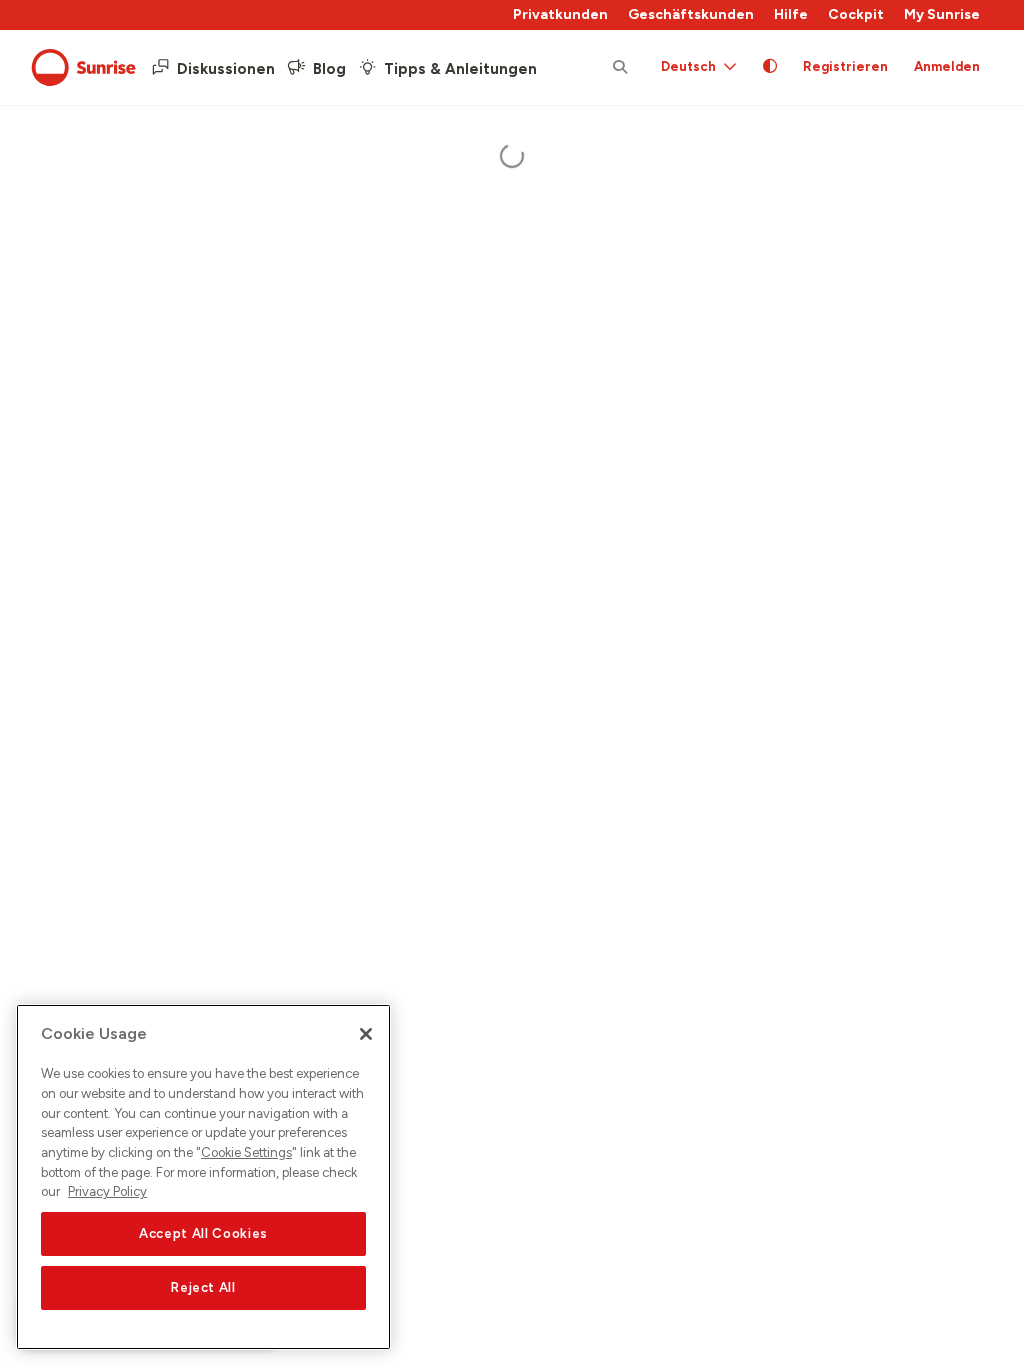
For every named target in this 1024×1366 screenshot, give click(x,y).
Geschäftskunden (691, 14)
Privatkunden (560, 14)
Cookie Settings (246, 1152)
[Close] (366, 1034)
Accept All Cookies (203, 1233)
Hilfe (791, 14)
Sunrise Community (83, 68)
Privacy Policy (107, 1191)
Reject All (203, 1287)
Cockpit (856, 14)
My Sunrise (942, 14)
